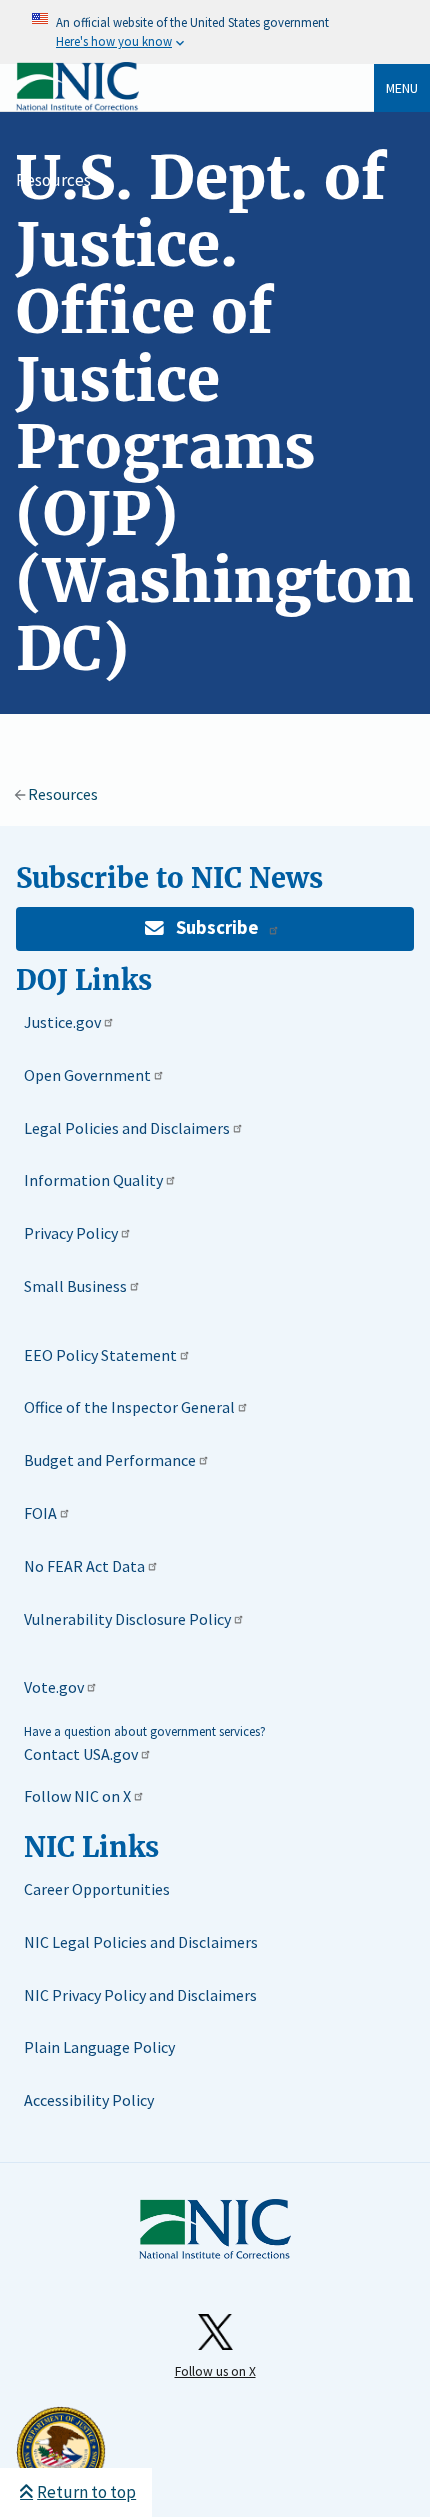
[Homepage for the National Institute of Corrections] (215, 2230)
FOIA (40, 1513)
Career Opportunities (97, 1889)
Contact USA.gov (81, 1754)
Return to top (86, 2492)
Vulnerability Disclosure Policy (127, 1619)
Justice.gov (62, 1022)
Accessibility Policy (89, 2100)
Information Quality (93, 1180)
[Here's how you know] (215, 32)
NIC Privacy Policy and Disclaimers (140, 1995)
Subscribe (217, 927)
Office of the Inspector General (129, 1407)
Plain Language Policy (99, 2047)
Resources (53, 180)
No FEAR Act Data (84, 1566)
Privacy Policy (71, 1233)
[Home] (77, 106)
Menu (402, 88)
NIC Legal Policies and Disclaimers (141, 1942)
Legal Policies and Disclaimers (127, 1128)
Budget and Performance (110, 1460)
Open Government (87, 1075)
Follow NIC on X (77, 1796)
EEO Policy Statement (100, 1355)
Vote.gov (54, 1687)
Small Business (75, 1286)
